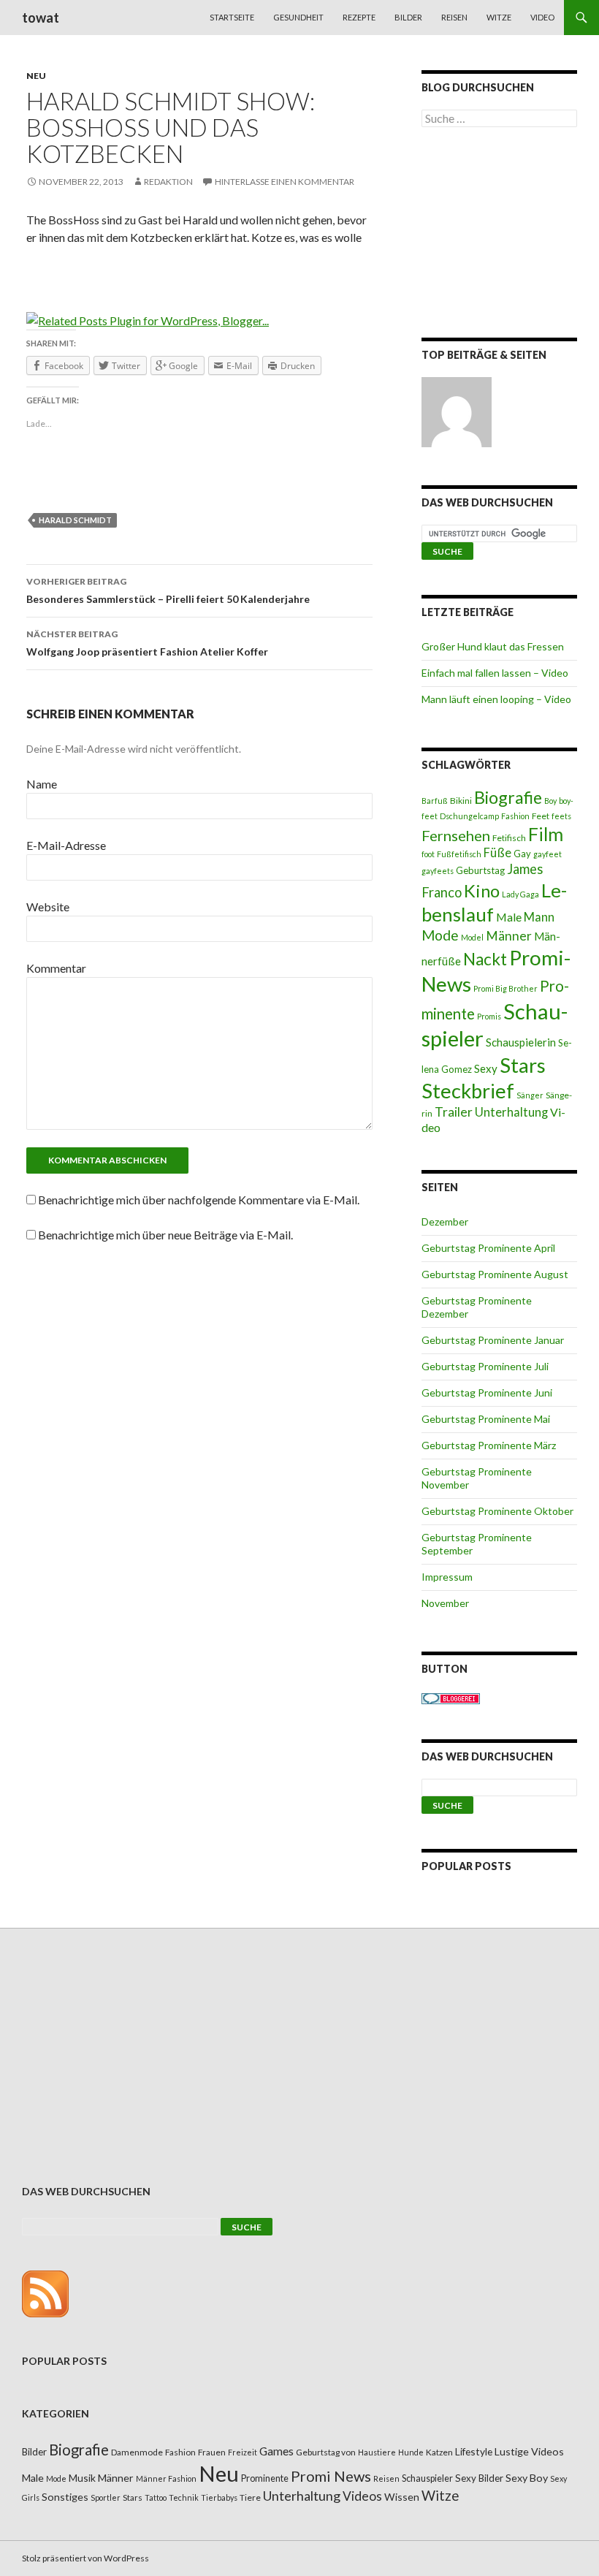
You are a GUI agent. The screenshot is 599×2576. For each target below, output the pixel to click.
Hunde (411, 2452)
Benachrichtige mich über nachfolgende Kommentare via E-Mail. (199, 1200)
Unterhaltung (511, 1112)
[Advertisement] (499, 235)
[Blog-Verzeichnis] (451, 1697)
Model (472, 937)
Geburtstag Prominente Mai (486, 1419)
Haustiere (377, 2452)
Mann (539, 917)
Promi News (331, 2476)
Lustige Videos (529, 2451)
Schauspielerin (521, 1042)
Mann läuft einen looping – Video (496, 699)
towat (41, 18)
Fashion (515, 816)
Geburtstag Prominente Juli (485, 1366)
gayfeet (548, 854)
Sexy (486, 1068)
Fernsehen (456, 835)
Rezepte (359, 17)
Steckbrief (468, 1091)
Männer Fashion (166, 2478)
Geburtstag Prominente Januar (493, 1340)
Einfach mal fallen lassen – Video (495, 673)
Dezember (445, 1221)
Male (509, 917)
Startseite (232, 17)
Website (48, 907)
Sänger (530, 1095)
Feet (541, 816)
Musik (82, 2478)
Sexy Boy (527, 2478)
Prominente (265, 2478)
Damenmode (137, 2452)
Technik (184, 2497)
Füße (497, 853)
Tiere (250, 2497)
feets (561, 816)
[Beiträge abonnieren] (45, 2293)
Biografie (508, 797)
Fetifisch (509, 838)
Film (546, 834)
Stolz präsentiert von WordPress (85, 2558)
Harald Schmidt (75, 520)
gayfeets (438, 871)
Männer (509, 936)
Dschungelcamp (469, 816)
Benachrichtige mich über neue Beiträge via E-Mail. (165, 1235)
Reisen (454, 17)
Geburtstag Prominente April (488, 1248)
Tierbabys (219, 2497)
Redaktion (168, 182)
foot (428, 854)
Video (542, 17)
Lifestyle (474, 2451)
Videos (362, 2496)
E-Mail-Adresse (66, 845)
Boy (550, 801)
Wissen (402, 2497)
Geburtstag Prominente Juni (487, 1393)
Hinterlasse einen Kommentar (285, 182)
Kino (482, 891)
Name (42, 784)
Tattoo (156, 2497)
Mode (440, 935)
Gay (522, 854)
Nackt (485, 959)
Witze (499, 17)
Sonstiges (65, 2497)
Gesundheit (298, 17)
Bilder (408, 17)
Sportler (106, 2497)
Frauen (212, 2452)
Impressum (447, 1577)
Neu (36, 76)
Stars (523, 1065)
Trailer (454, 1112)
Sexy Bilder (479, 2478)
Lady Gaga (520, 894)
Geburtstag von (326, 2452)
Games (276, 2451)
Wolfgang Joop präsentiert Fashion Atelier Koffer (147, 643)
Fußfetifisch (459, 854)
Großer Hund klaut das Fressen (493, 646)
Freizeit (243, 2452)
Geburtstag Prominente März (489, 1445)
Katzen (439, 2452)
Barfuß (435, 801)
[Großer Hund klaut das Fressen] (457, 412)
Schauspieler (427, 2478)
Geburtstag (480, 870)
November (445, 1603)
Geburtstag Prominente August (495, 1274)
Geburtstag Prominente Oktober (497, 1511)
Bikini (461, 801)
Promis (489, 1016)
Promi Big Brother (505, 988)
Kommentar (56, 968)
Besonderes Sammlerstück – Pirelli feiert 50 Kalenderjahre (168, 590)
